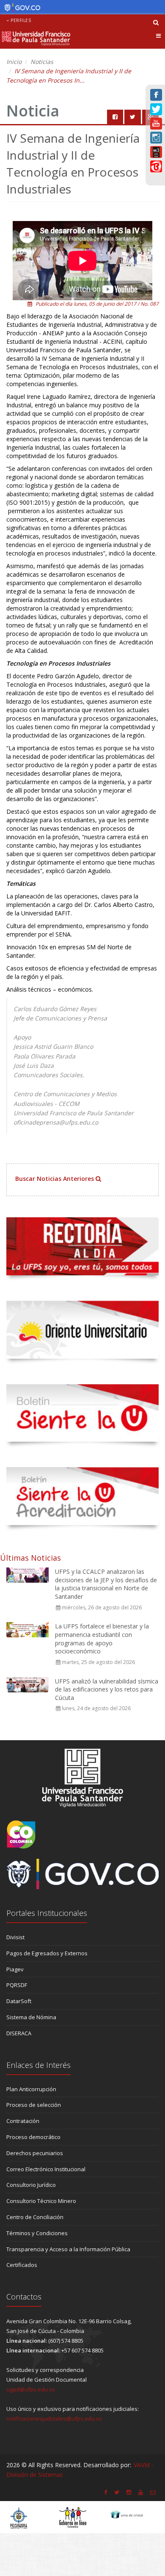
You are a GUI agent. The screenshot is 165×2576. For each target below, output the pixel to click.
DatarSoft (19, 2001)
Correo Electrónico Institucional (46, 2169)
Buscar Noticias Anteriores (55, 1179)
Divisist (15, 1937)
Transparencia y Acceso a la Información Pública (68, 2249)
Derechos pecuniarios (35, 2153)
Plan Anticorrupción (31, 2089)
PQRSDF (17, 1985)
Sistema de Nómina (31, 2017)
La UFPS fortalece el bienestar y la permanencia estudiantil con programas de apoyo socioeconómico (102, 1639)
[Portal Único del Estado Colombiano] (20, 8)
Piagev (15, 1969)
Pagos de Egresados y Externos (47, 1953)
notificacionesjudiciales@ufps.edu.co (54, 2418)
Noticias (42, 62)
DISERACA (19, 2033)
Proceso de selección (34, 2105)
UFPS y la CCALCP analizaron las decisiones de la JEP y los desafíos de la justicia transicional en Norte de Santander (106, 1584)
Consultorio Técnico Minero (41, 2201)
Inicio (14, 62)
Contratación (23, 2121)
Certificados (22, 2265)
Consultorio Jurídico (31, 2185)
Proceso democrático (33, 2137)
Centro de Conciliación (35, 2217)
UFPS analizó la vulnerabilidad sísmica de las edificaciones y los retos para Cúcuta (107, 1689)
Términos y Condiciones (37, 2233)
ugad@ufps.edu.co (31, 2389)
